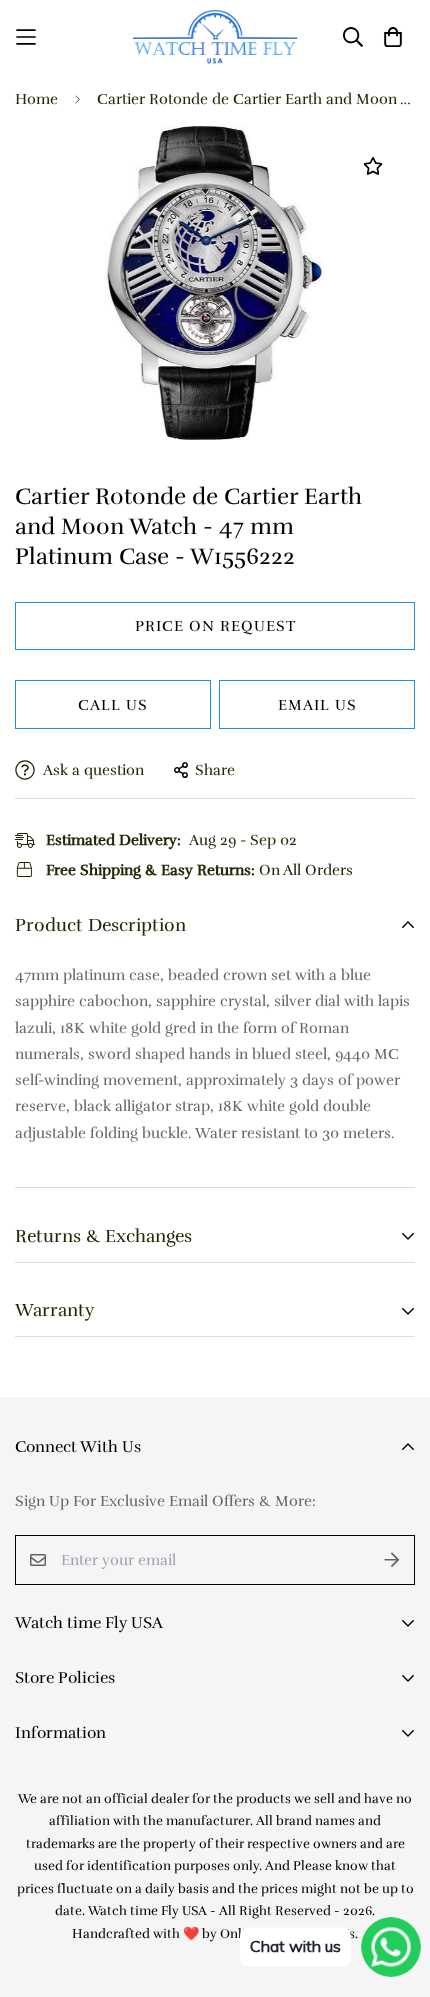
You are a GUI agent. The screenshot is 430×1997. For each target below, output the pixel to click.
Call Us (113, 705)
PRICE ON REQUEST (215, 626)
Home (36, 99)
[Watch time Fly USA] (215, 36)
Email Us (317, 705)
